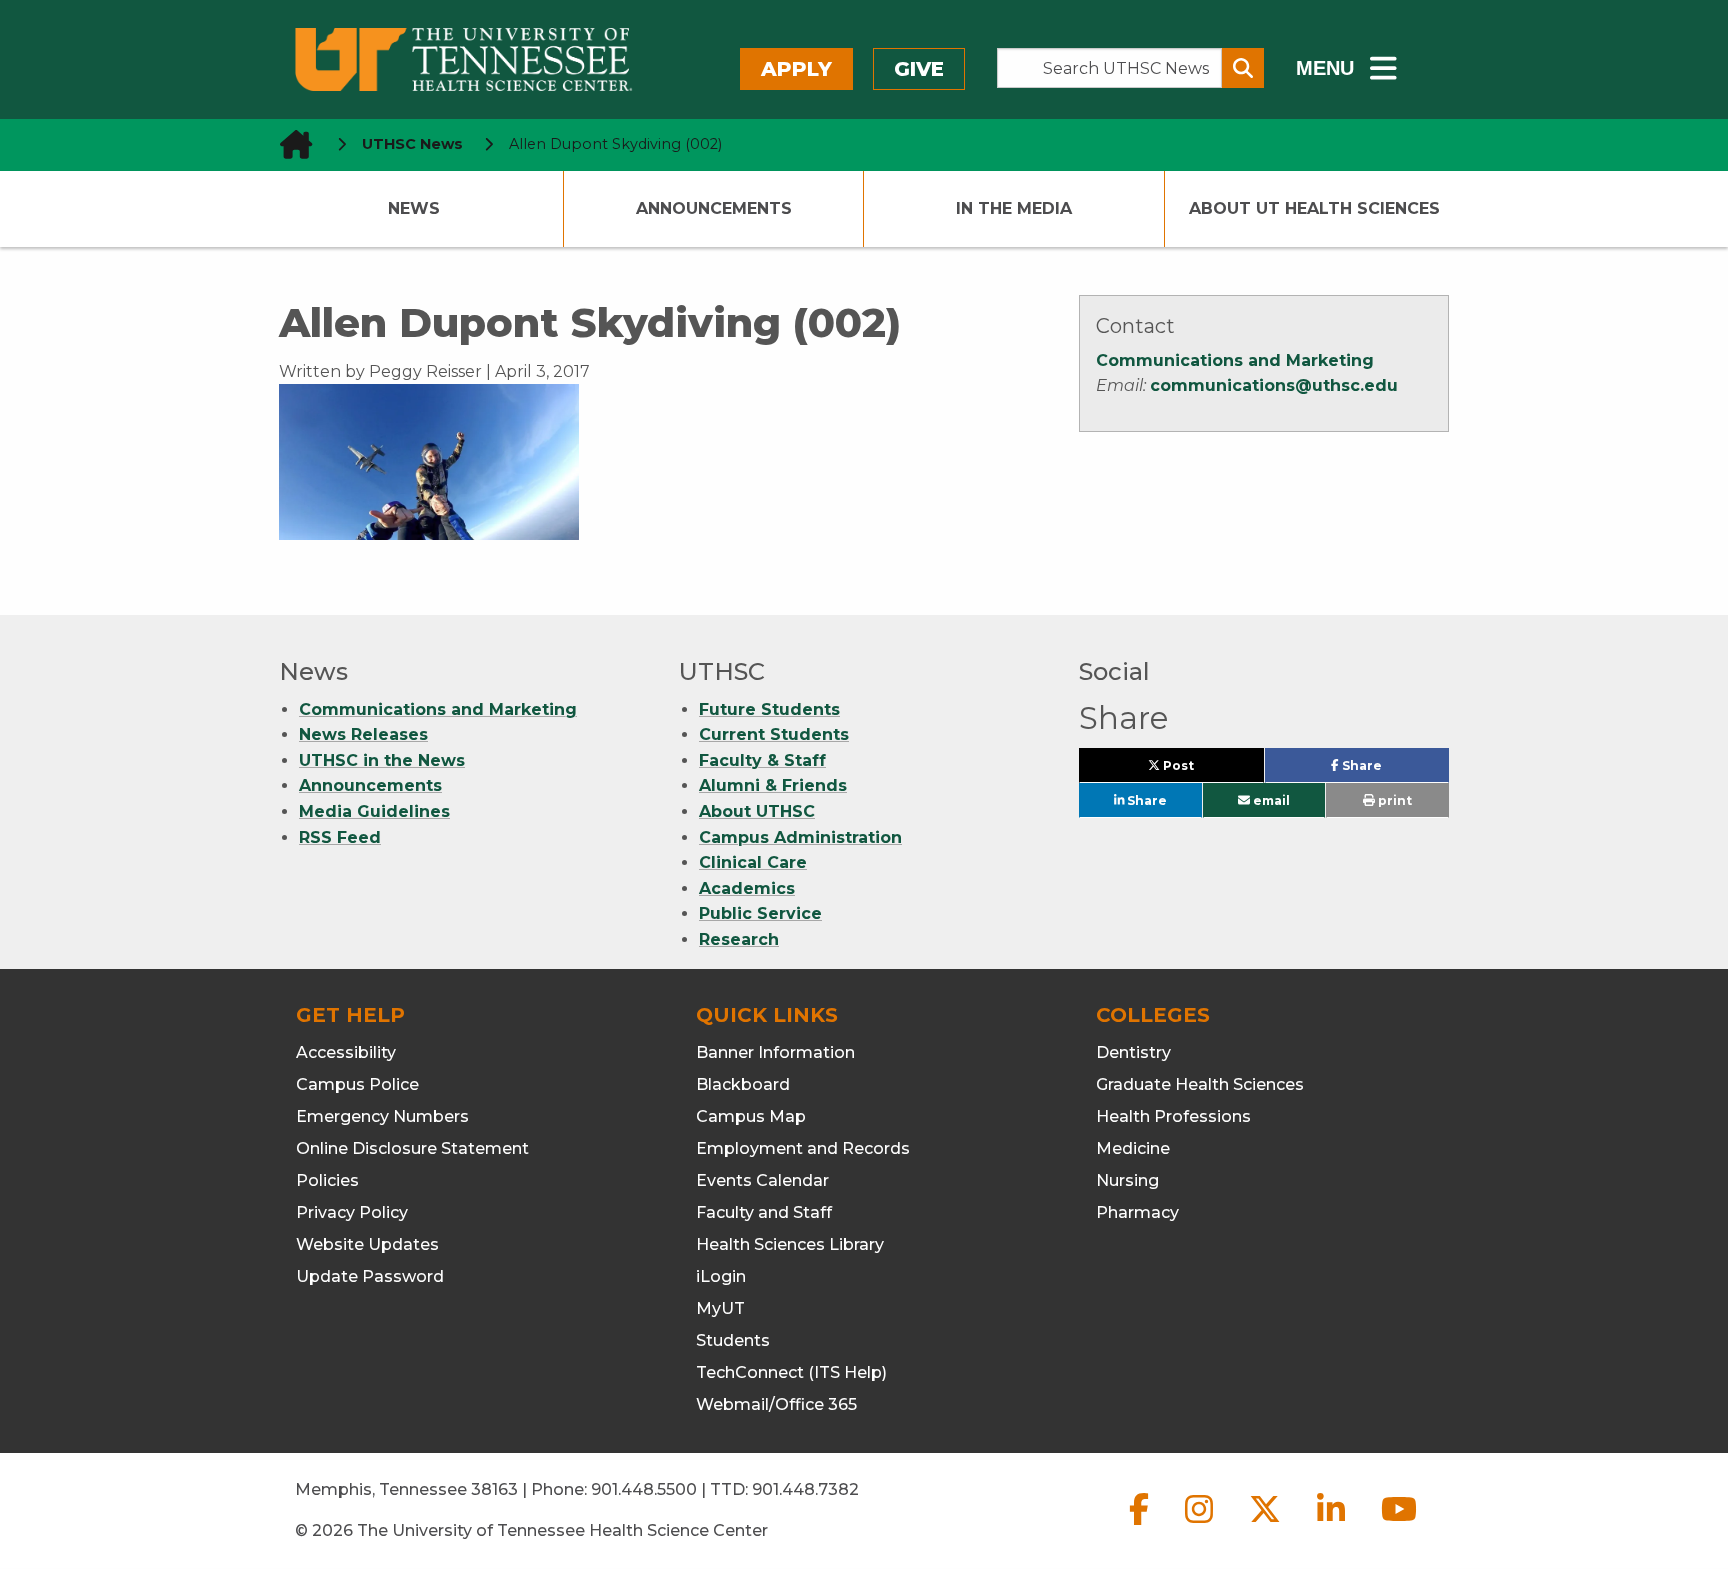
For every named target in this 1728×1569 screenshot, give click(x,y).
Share (1393, 770)
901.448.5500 (644, 1489)
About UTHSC (757, 811)
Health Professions (1173, 1116)
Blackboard (743, 1084)
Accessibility (346, 1052)
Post (1201, 770)
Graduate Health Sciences (1200, 1084)
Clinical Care (753, 862)
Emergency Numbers (382, 1116)
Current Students (774, 734)
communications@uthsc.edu (1274, 385)
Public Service (760, 913)
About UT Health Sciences (1314, 208)
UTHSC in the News (382, 760)
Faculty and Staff (764, 1212)
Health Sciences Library (790, 1244)
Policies (327, 1180)
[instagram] (1201, 1525)
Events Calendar (762, 1180)
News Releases (363, 734)
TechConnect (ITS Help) (791, 1372)
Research (739, 939)
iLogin (721, 1276)
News (414, 208)
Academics (747, 888)
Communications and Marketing (1235, 360)
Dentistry (1133, 1052)
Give (919, 69)
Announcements (714, 208)
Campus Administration (800, 837)
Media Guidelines (374, 811)
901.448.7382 (805, 1489)
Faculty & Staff (762, 760)
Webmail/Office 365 (776, 1404)
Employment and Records (803, 1148)
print (1393, 800)
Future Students (769, 709)
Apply (796, 69)
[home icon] (290, 144)
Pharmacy (1137, 1212)
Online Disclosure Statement (412, 1148)
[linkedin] (1333, 1525)
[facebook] (1141, 1525)
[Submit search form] (1243, 68)
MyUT (720, 1308)
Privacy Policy (352, 1212)
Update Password (370, 1276)
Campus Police (357, 1084)
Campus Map (751, 1116)
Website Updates (367, 1244)
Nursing (1127, 1180)
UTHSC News (412, 144)
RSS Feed (340, 837)
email (1270, 800)
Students (733, 1340)
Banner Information (775, 1052)
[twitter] (1267, 1525)
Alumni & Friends (773, 785)
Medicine (1133, 1148)
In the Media (1014, 208)
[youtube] (1399, 1525)
